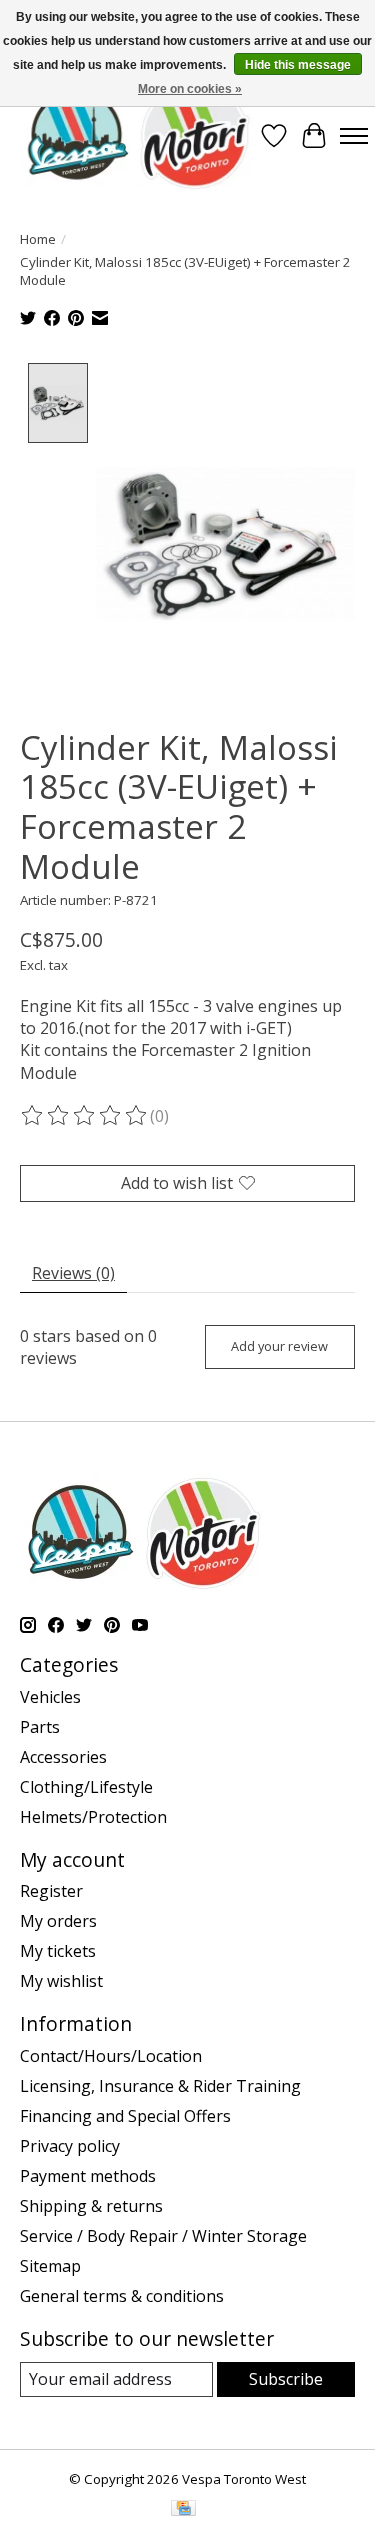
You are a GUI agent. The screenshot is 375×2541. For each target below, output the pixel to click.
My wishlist (61, 1981)
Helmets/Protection (93, 1817)
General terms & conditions (122, 2296)
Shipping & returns (91, 2206)
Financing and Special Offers (125, 2116)
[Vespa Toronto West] (137, 135)
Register (51, 1891)
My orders (58, 1921)
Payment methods (88, 2176)
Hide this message (298, 65)
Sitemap (50, 2266)
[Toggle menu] (354, 136)
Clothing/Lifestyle (86, 1787)
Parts (40, 1727)
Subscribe (286, 2379)
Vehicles (50, 1697)
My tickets (58, 1951)
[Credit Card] (183, 2510)
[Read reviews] (85, 1116)
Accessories (63, 1757)
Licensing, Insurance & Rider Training (160, 2086)
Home (38, 239)
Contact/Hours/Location (111, 2056)
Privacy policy (70, 2146)
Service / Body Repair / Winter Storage (163, 2236)
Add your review (279, 1346)
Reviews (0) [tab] (73, 1273)
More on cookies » (190, 89)
